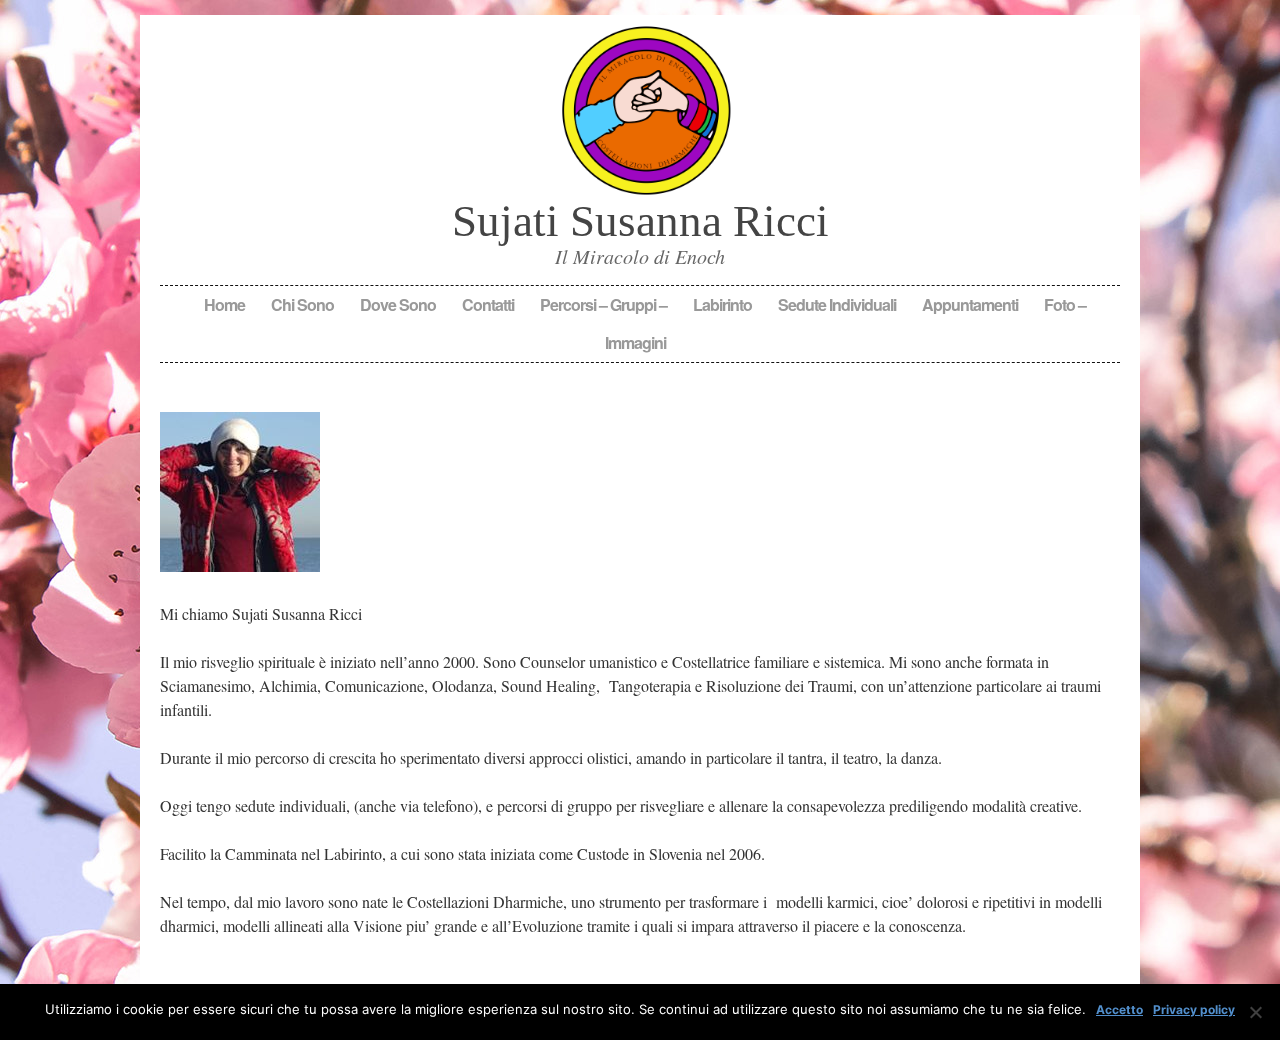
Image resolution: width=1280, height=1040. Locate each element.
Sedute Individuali (837, 304)
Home (224, 304)
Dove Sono (398, 304)
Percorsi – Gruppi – (603, 304)
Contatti (488, 304)
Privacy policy (1194, 1009)
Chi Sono (302, 304)
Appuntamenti (970, 304)
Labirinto (722, 304)
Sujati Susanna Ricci (640, 221)
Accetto (1119, 1009)
